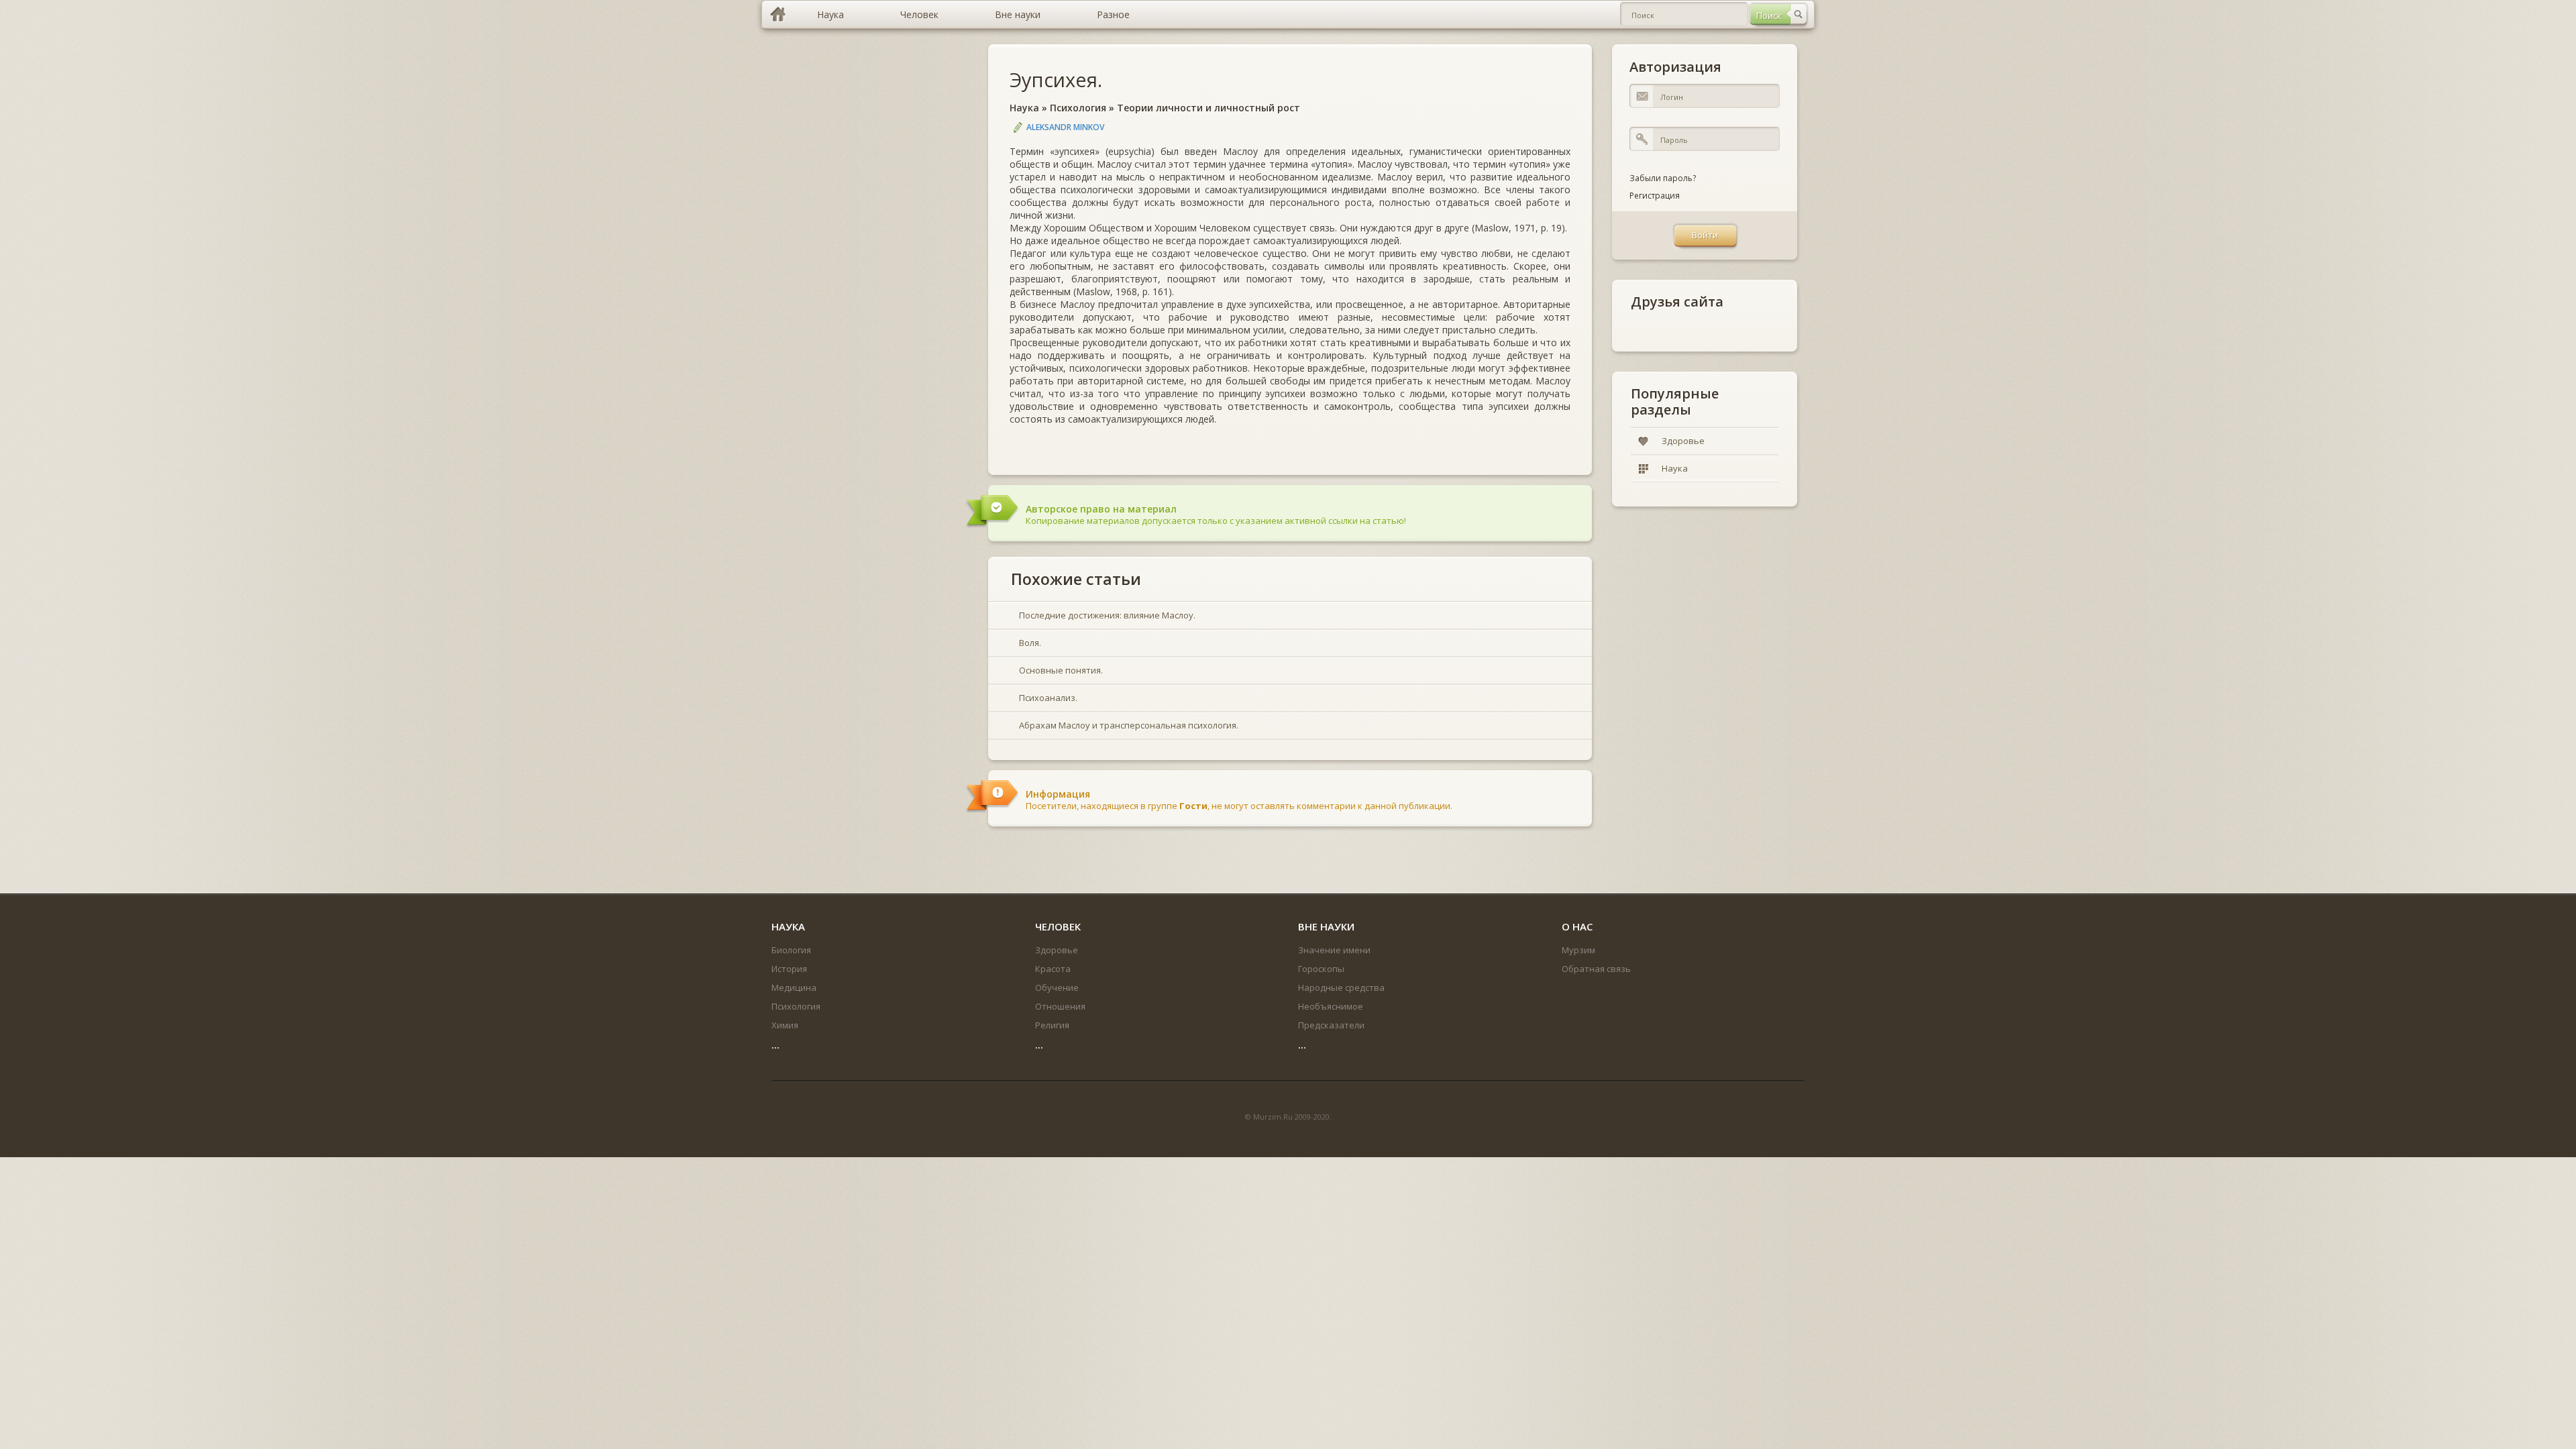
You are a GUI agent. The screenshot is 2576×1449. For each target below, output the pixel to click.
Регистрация (1655, 196)
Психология (1078, 108)
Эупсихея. (1056, 79)
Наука (1024, 108)
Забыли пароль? (1663, 178)
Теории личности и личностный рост (1209, 108)
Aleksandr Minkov (1065, 127)
